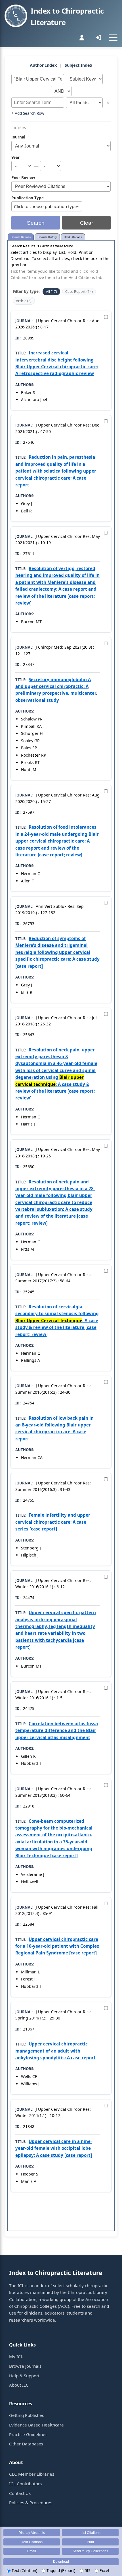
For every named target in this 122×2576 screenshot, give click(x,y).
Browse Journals (25, 2366)
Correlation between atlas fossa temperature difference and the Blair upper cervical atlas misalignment (57, 1730)
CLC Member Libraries (32, 2474)
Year (15, 157)
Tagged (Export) (60, 2570)
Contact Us (20, 2493)
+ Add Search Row (28, 113)
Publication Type (28, 198)
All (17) (51, 292)
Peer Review (23, 177)
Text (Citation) (24, 2570)
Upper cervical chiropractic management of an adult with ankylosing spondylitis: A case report (55, 2051)
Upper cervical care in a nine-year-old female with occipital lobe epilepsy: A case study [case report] (54, 2148)
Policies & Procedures (31, 2503)
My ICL (16, 2356)
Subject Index (78, 65)
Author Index (43, 65)
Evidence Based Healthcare (36, 2425)
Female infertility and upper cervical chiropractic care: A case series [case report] (53, 1522)
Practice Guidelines (28, 2434)
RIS (87, 2570)
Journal (18, 137)
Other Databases (26, 2444)
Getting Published (27, 2415)
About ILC (19, 2385)
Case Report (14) (79, 292)
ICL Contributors (25, 2484)
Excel (104, 2570)
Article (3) (24, 301)
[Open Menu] (113, 38)
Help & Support (24, 2376)
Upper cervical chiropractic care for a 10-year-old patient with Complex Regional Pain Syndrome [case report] (57, 1946)
